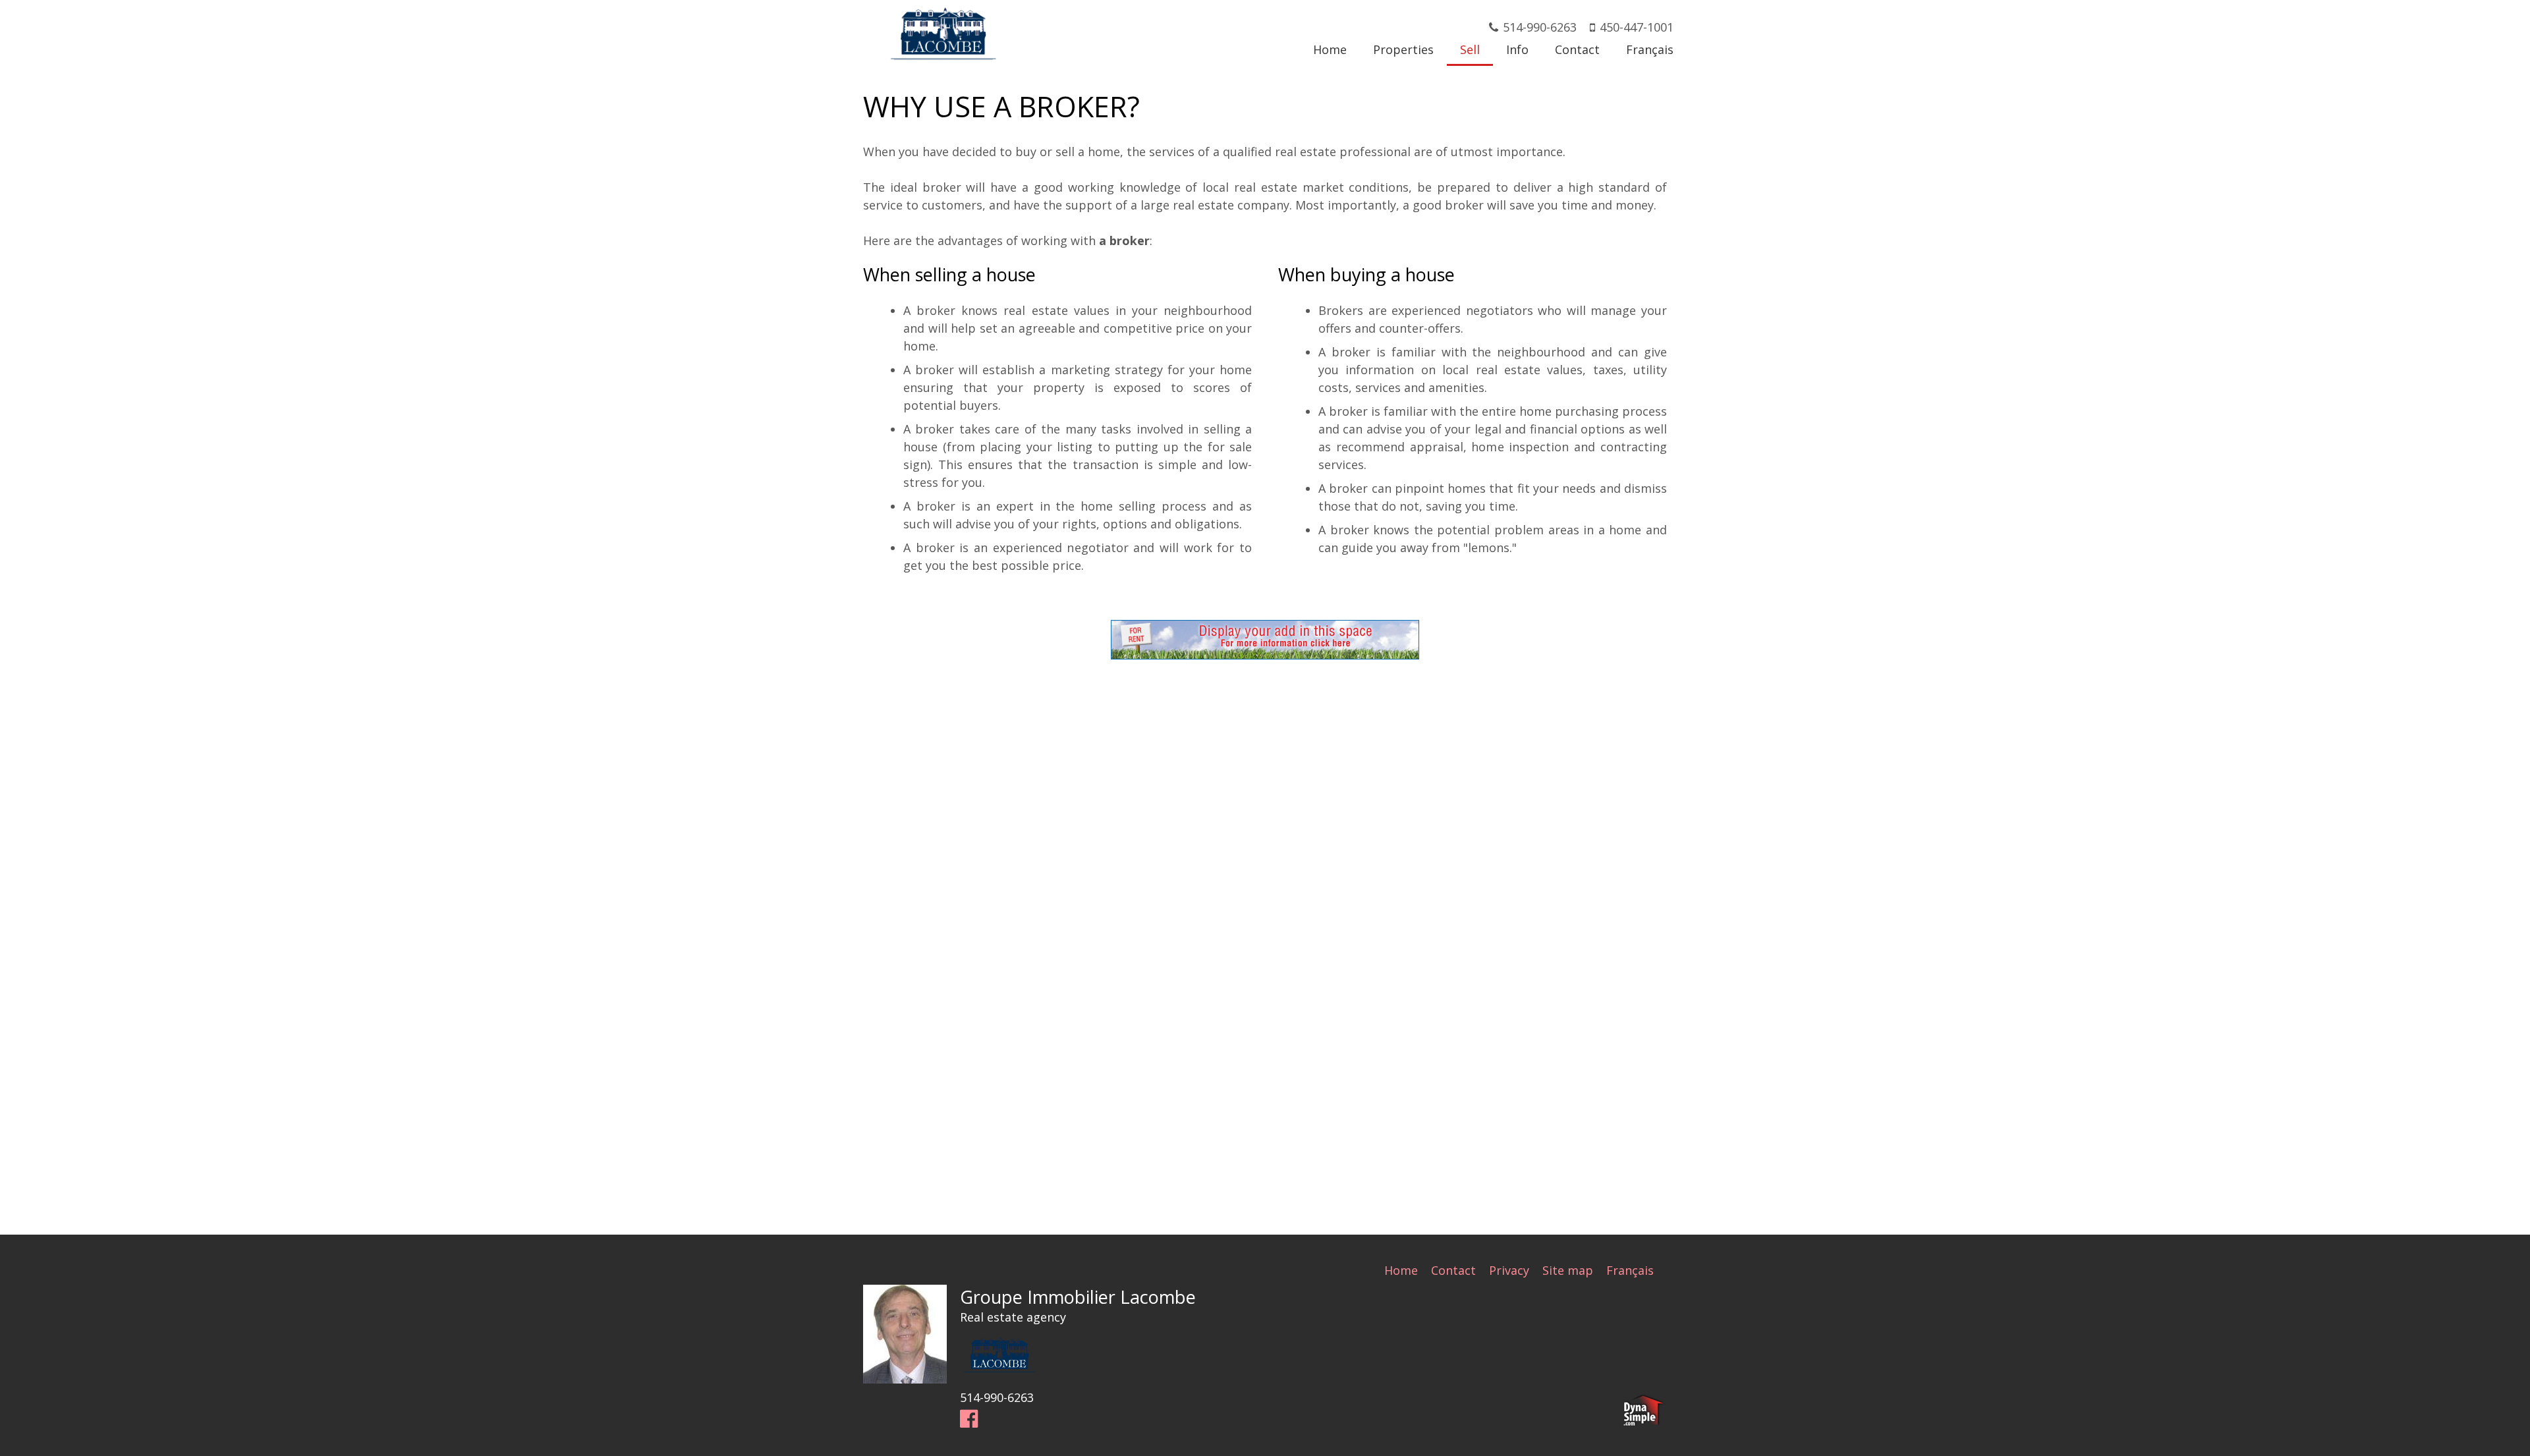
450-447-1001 (1637, 27)
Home (1401, 1270)
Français (1630, 1270)
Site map (1568, 1270)
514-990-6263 (1540, 27)
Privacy (1509, 1270)
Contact (1453, 1270)
